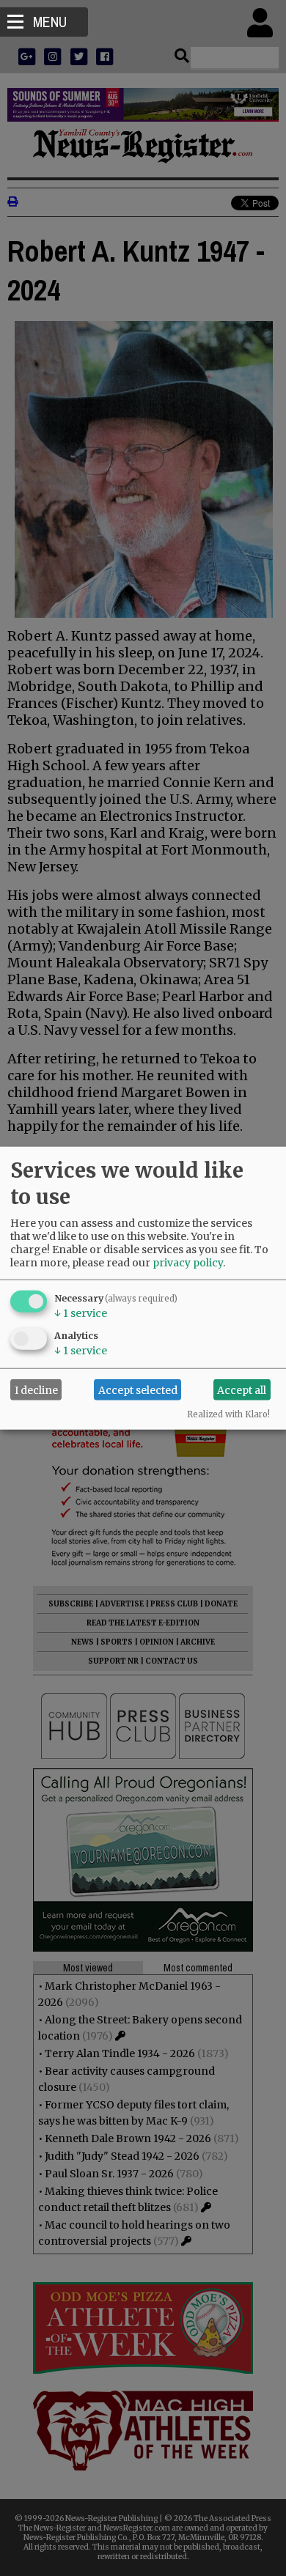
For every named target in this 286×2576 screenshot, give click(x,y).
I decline (36, 1390)
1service (81, 1313)
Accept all (242, 1390)
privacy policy (188, 1263)
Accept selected (138, 1390)
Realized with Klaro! (228, 1414)
